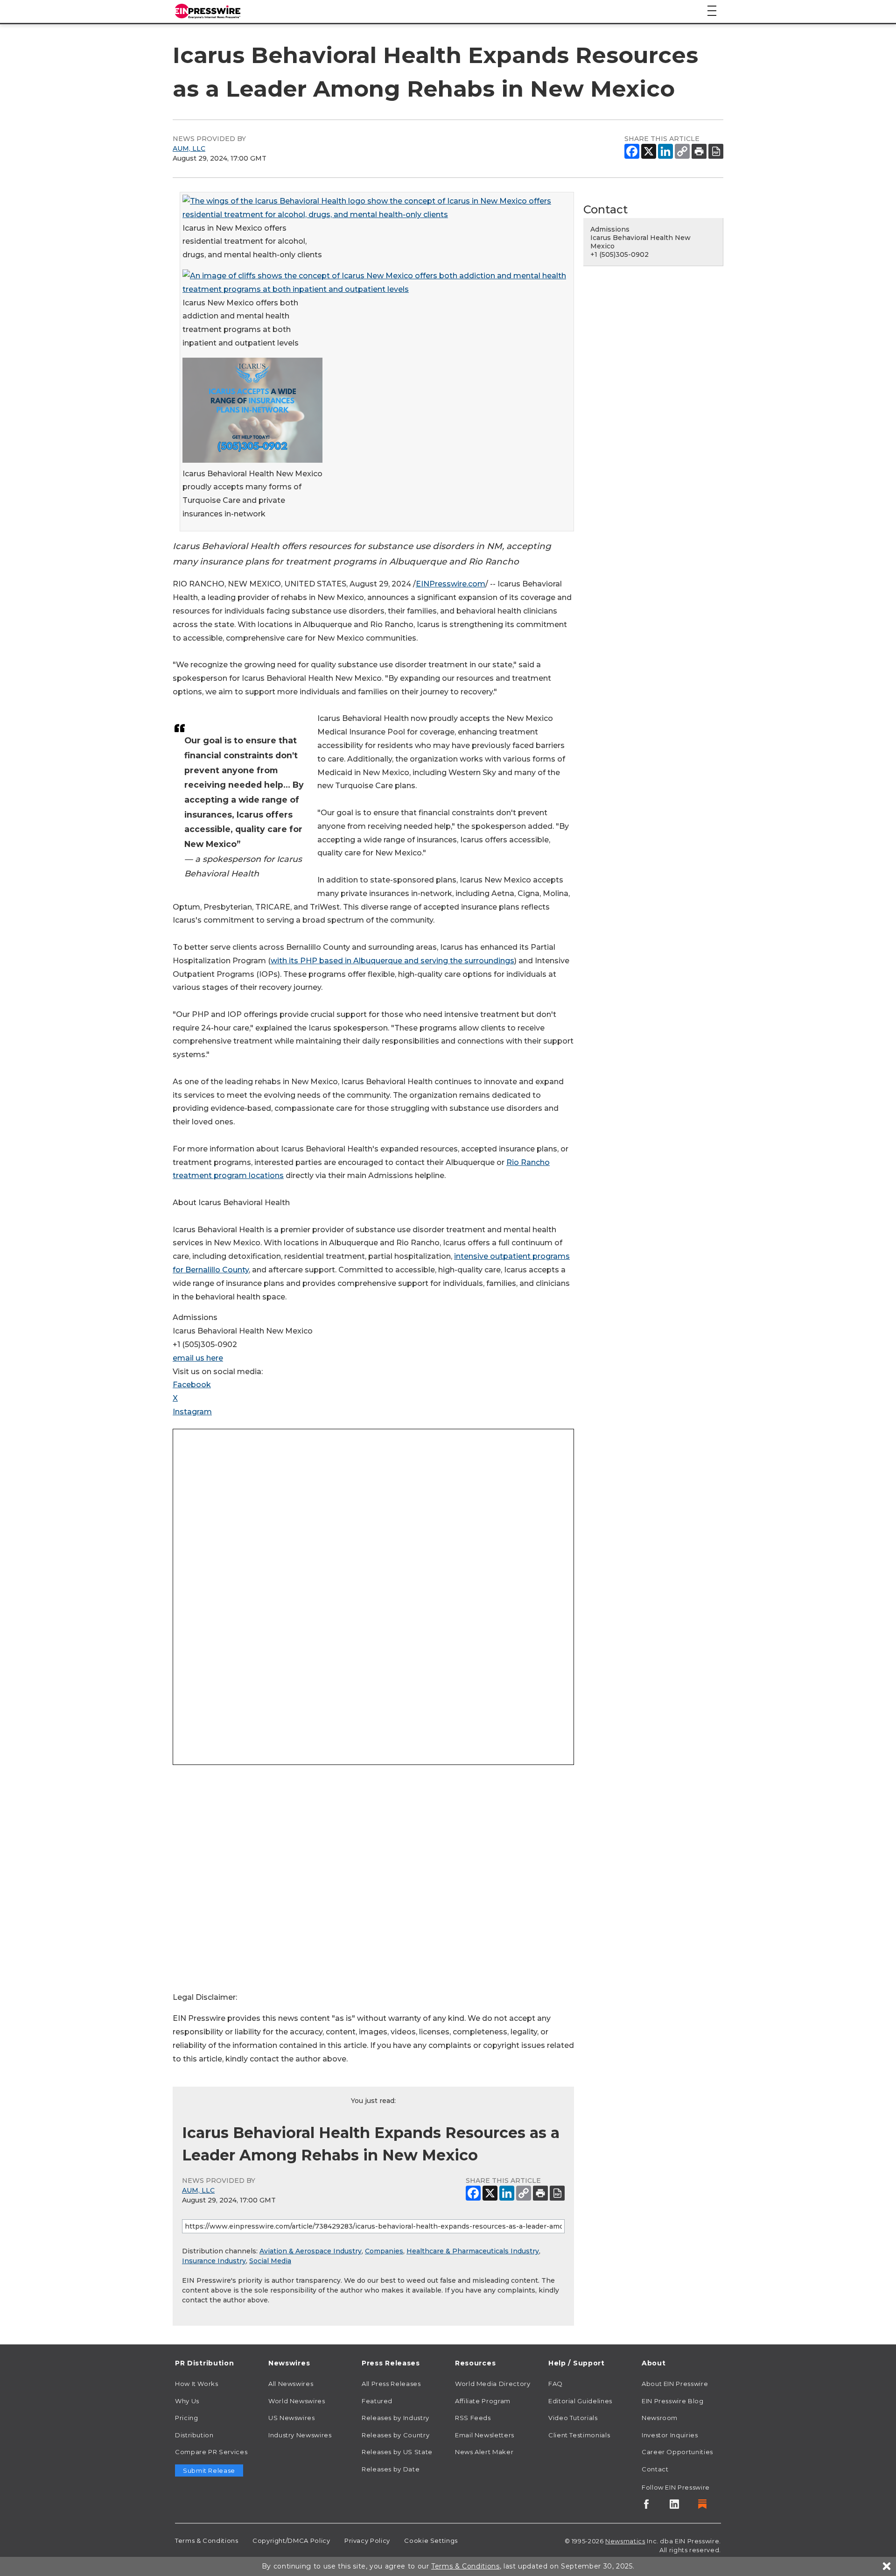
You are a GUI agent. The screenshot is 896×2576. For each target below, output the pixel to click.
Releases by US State (397, 2452)
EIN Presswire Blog (673, 2401)
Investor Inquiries (670, 2435)
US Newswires (292, 2418)
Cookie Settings (431, 2541)
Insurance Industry (214, 2261)
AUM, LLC (189, 148)
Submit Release (209, 2470)
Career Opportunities (677, 2452)
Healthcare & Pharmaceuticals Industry (473, 2251)
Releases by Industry (395, 2418)
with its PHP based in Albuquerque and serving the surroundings (392, 961)
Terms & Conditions (207, 2541)
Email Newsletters (485, 2435)
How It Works (197, 2384)
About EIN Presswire (675, 2384)
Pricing (186, 2418)
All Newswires (291, 2384)
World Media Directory (493, 2384)
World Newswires (297, 2401)
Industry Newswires (300, 2435)
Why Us (187, 2401)
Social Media (270, 2261)
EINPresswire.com (451, 584)
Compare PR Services (211, 2452)
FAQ (556, 2384)
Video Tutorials (573, 2418)
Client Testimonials (579, 2435)
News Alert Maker (484, 2452)
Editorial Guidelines (580, 2401)
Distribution (194, 2435)
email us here (198, 1358)
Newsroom (660, 2418)
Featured (377, 2401)
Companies (384, 2251)
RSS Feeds (473, 2418)
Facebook (192, 1385)
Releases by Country (395, 2435)
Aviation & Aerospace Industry (311, 2251)
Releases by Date (391, 2469)
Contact (655, 2469)
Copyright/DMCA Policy (291, 2541)
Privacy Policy (367, 2541)
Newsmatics (625, 2541)
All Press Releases (391, 2384)
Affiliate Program (483, 2401)
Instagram (192, 1412)
